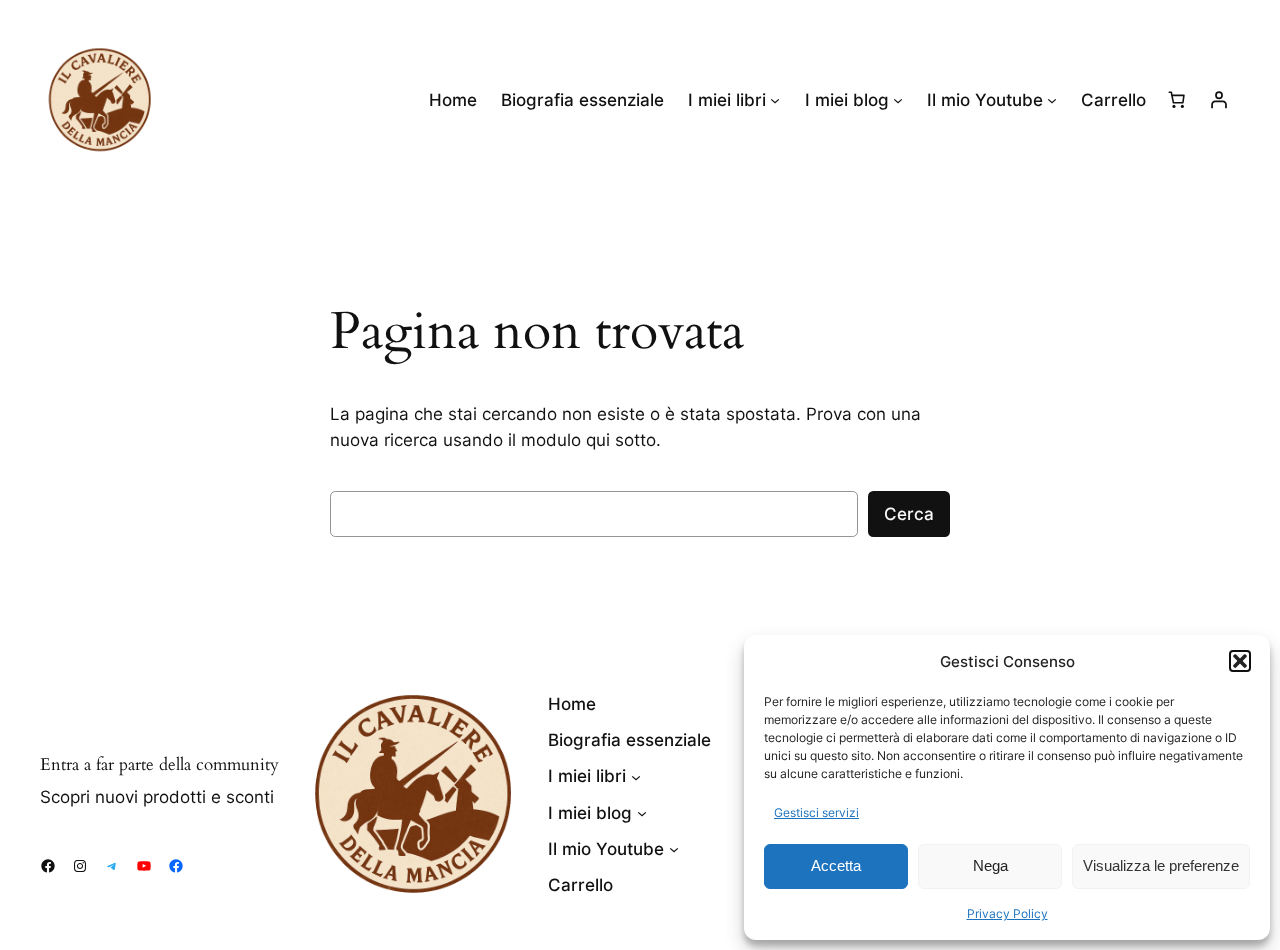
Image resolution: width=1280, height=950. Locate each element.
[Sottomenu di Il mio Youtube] (1052, 100)
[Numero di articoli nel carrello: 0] (1177, 100)
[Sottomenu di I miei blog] (898, 100)
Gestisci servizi (816, 812)
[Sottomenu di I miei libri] (775, 100)
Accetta (836, 865)
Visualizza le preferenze (1161, 865)
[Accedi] (1219, 100)
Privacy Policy (1007, 913)
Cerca (909, 514)
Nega (990, 865)
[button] (1240, 661)
